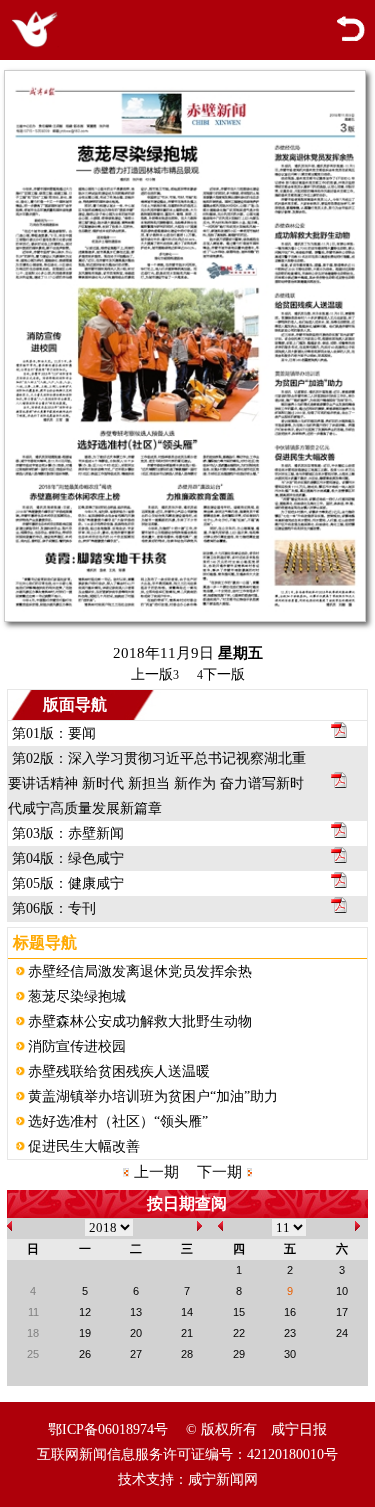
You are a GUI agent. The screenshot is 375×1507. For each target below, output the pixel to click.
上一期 (156, 1172)
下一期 (219, 1172)
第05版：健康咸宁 (68, 883)
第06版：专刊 (54, 908)
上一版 (155, 674)
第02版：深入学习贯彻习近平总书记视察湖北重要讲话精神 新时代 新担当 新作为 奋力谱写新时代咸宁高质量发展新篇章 (157, 783)
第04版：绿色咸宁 (68, 858)
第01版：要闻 (54, 733)
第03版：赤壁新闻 (68, 833)
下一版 (221, 674)
